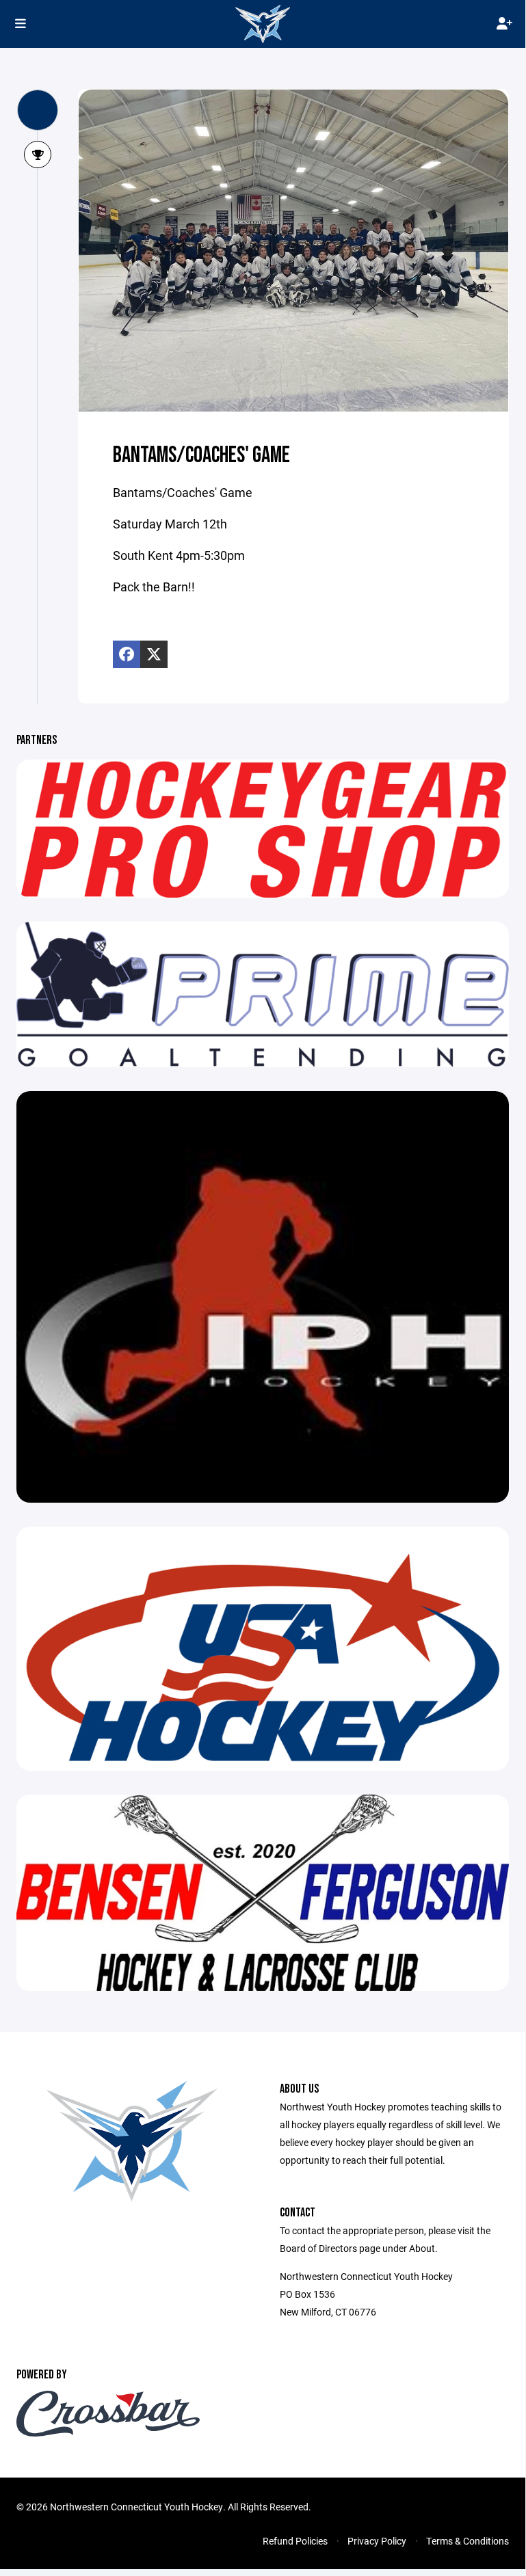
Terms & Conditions (468, 2541)
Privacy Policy (377, 2541)
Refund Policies (295, 2541)
